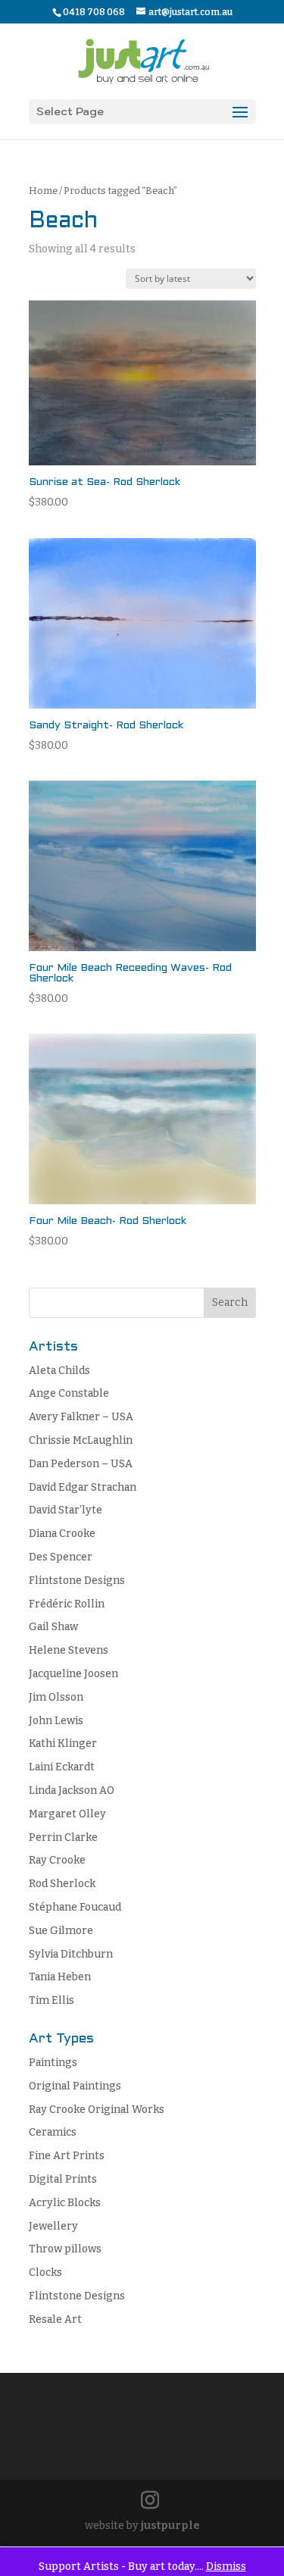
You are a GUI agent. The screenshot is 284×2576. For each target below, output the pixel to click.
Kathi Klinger (63, 1743)
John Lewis (56, 1721)
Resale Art (55, 2319)
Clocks (45, 2272)
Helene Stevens (69, 1650)
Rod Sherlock (62, 1884)
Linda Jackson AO (72, 1790)
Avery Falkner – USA (81, 1417)
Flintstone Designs (77, 1581)
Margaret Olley (67, 1814)
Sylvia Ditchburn (71, 1954)
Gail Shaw (53, 1627)
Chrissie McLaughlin (81, 1440)
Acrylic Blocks (65, 2203)
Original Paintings (75, 2086)
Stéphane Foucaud (75, 1907)
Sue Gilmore (61, 1931)
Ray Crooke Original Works (97, 2110)
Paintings (53, 2063)
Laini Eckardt (62, 1767)
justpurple (170, 2526)
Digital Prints (63, 2179)
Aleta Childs (59, 1371)
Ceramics (53, 2132)
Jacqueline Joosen (73, 1674)
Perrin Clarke (63, 1837)
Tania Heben (60, 1977)
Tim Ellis (51, 2000)
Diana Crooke (62, 1534)
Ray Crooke (57, 1860)
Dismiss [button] (226, 2567)
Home (43, 191)
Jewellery (53, 2226)
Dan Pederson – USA (81, 1464)
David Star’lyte (66, 1510)
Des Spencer (61, 1557)
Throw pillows (65, 2249)
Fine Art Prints (67, 2156)
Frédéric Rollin (67, 1604)
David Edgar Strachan (83, 1487)
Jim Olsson (56, 1697)
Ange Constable (69, 1393)
